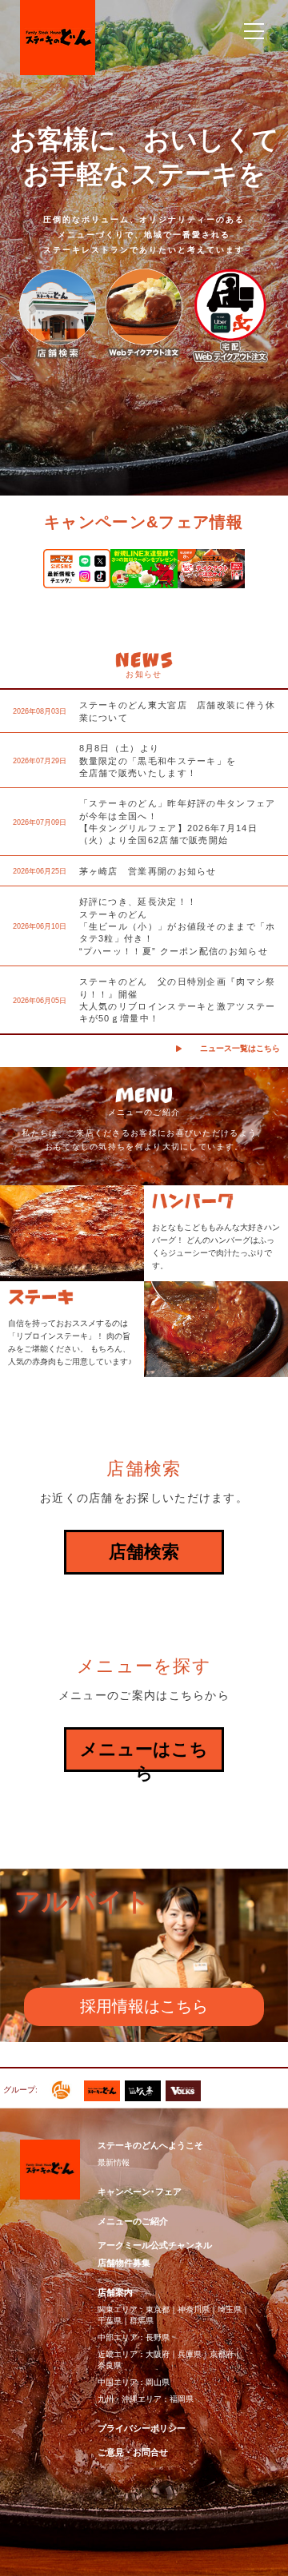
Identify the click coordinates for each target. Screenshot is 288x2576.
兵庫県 (190, 2354)
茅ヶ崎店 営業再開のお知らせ (148, 871)
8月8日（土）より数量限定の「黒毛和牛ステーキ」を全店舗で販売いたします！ (158, 760)
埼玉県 (230, 2309)
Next (267, 575)
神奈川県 (194, 2309)
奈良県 (110, 2365)
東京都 (158, 2309)
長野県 (158, 2337)
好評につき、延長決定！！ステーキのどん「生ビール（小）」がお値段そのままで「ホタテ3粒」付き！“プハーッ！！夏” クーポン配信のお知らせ (178, 926)
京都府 (222, 2354)
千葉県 (110, 2321)
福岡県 (182, 2399)
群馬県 (142, 2321)
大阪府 (158, 2354)
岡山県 (158, 2382)
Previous (21, 575)
